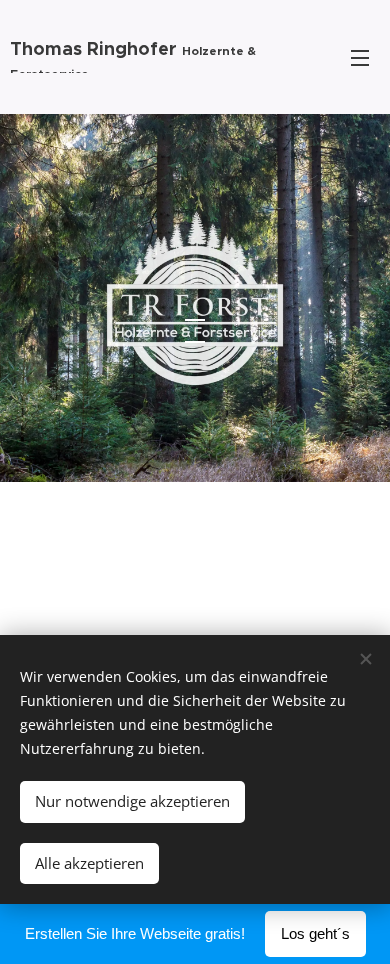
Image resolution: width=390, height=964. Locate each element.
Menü (360, 57)
